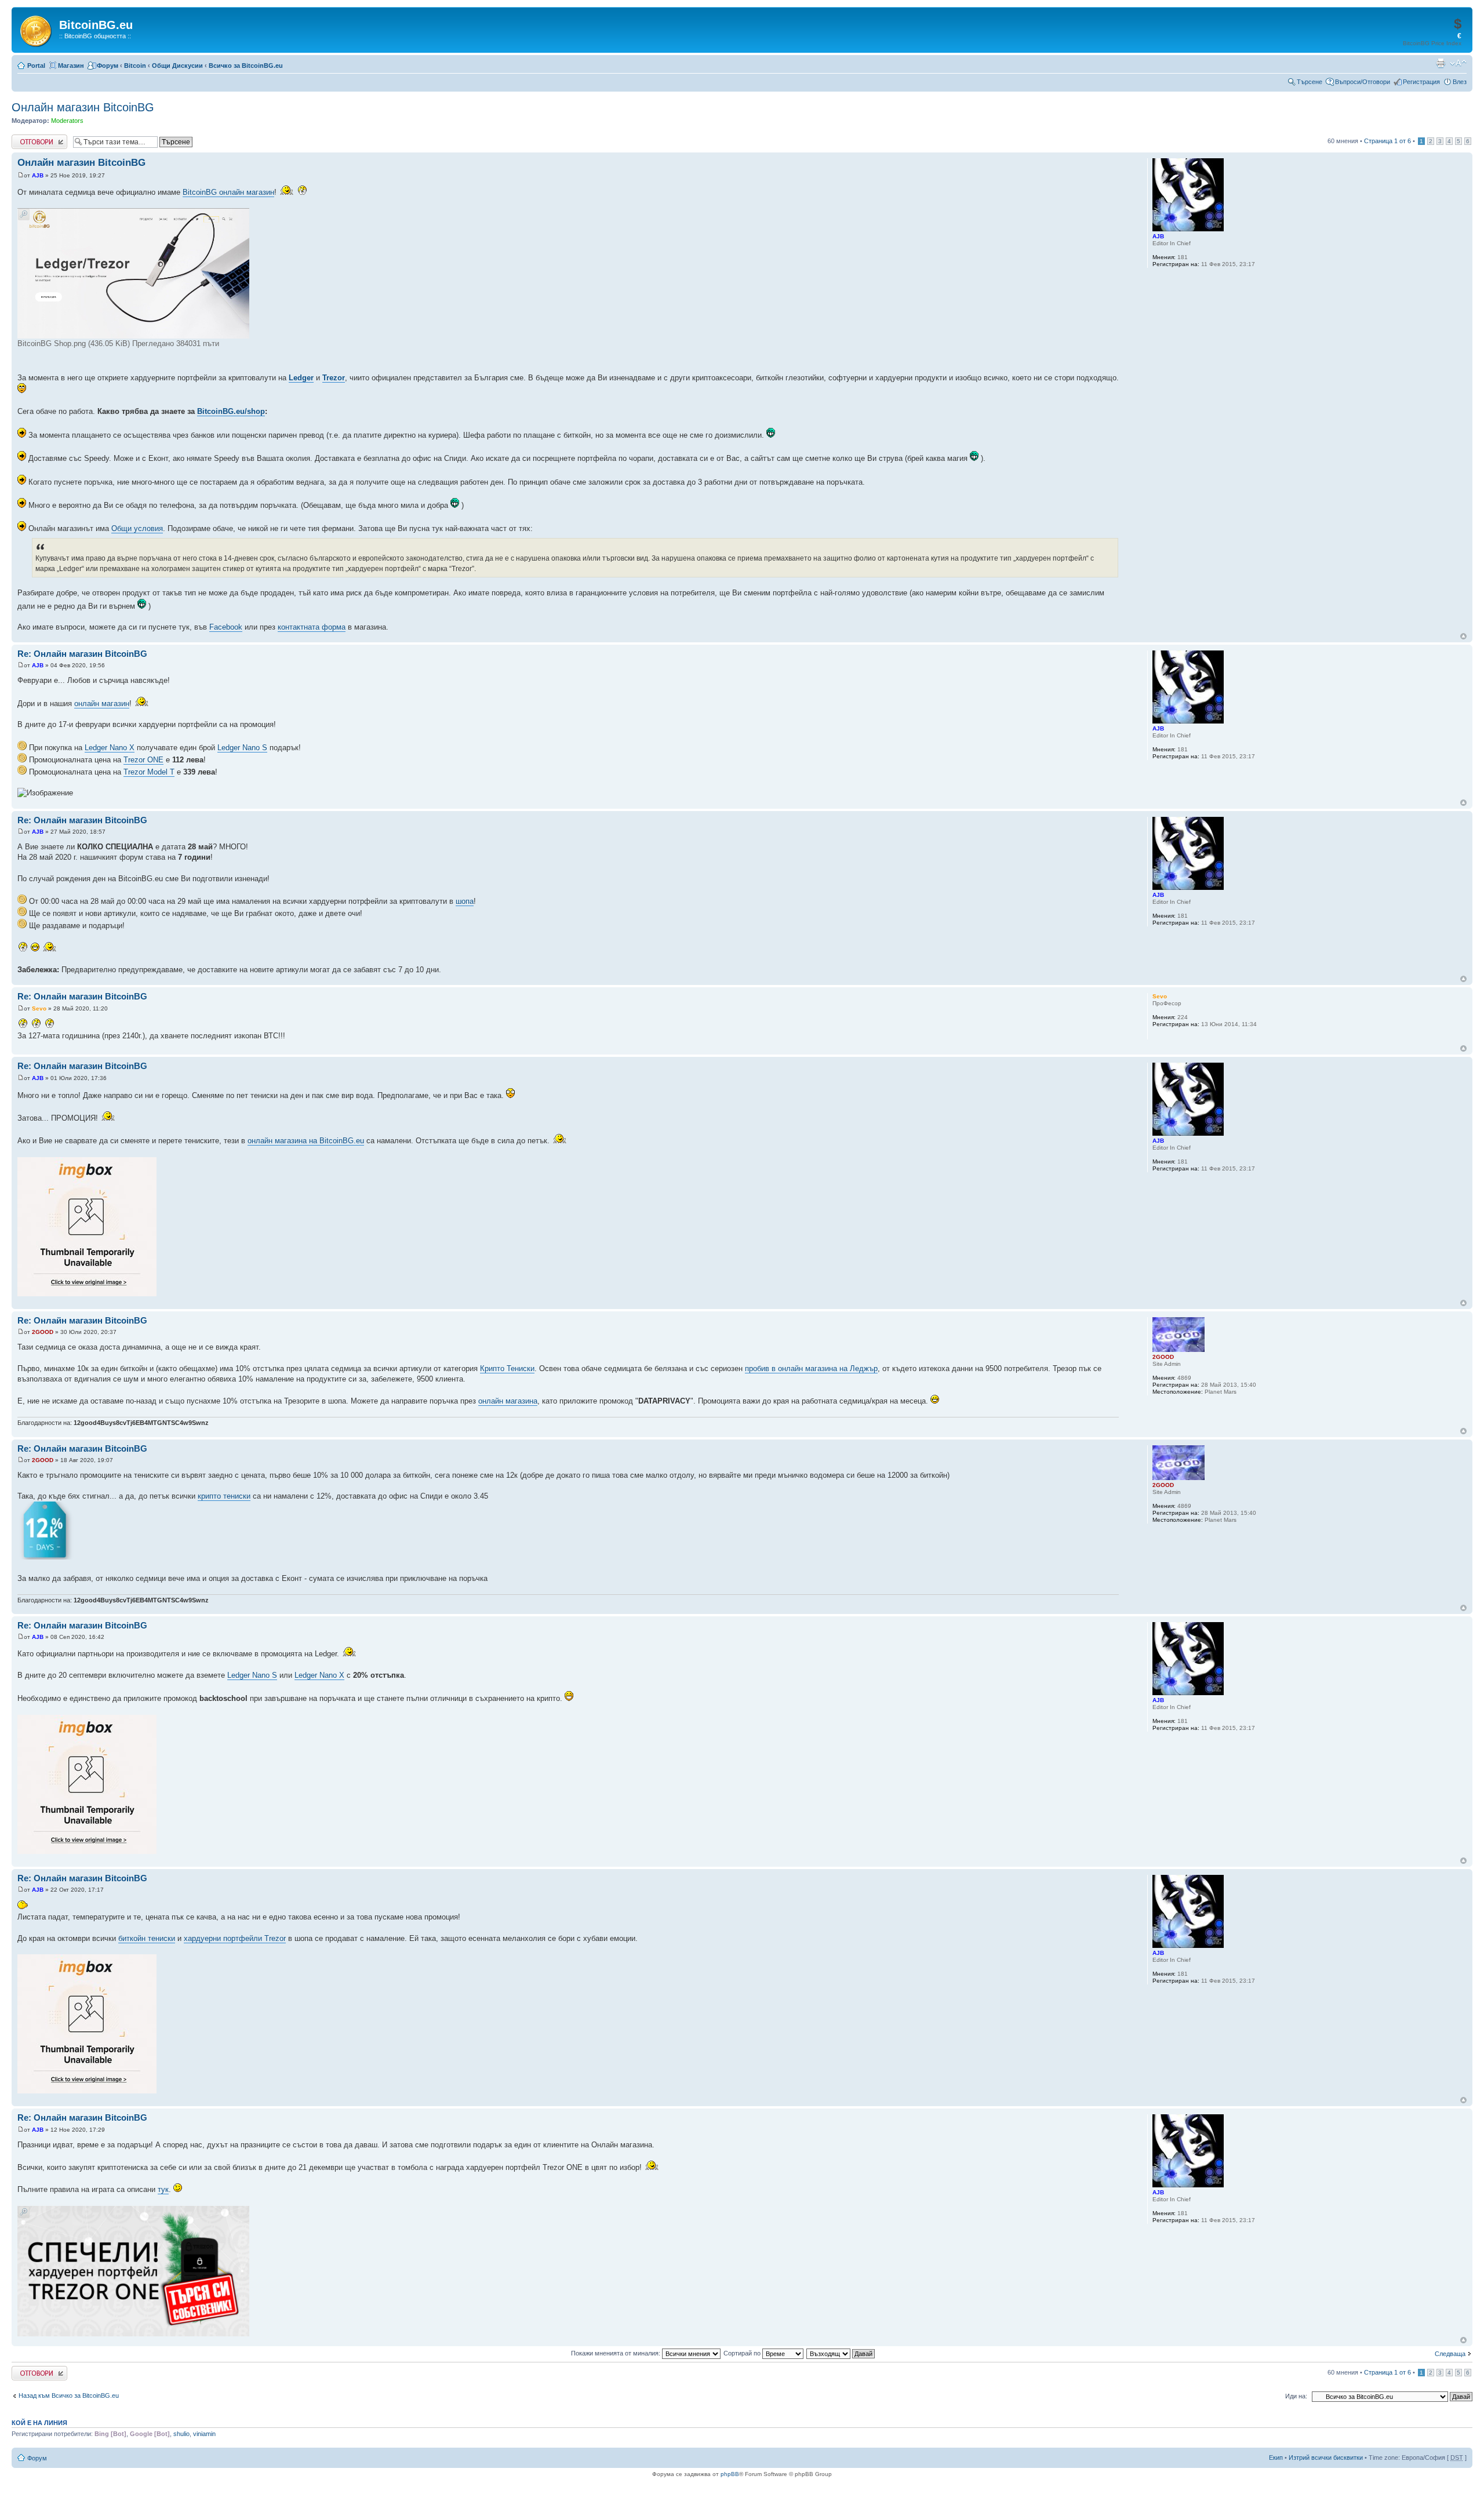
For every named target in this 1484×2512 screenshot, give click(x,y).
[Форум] (37, 29)
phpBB (730, 2474)
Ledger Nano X (110, 748)
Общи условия (137, 528)
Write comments (34, 138)
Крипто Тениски (507, 1368)
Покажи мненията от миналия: (616, 2353)
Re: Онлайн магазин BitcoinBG (82, 654)
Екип (1276, 2458)
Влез (1460, 82)
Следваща (1450, 2354)
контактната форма (312, 627)
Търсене (1310, 82)
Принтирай (1441, 63)
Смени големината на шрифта (1458, 63)
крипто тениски (224, 1496)
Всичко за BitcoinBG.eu (246, 66)
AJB (38, 175)
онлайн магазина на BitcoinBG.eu (306, 1141)
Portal (36, 66)
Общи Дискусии (177, 66)
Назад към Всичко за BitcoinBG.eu (69, 2395)
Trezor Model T (149, 772)
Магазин (71, 66)
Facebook (226, 627)
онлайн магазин (102, 704)
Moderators (67, 121)
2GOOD (43, 1332)
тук (163, 2189)
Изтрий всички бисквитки (1326, 2458)
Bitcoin (135, 66)
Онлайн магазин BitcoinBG (83, 107)
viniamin (204, 2434)
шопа (465, 901)
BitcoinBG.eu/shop (231, 411)
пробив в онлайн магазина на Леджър (811, 1368)
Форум (108, 66)
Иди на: (1296, 2396)
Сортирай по (743, 2353)
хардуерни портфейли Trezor (235, 1938)
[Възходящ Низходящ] (841, 2353)
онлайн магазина (508, 1401)
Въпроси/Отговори (1363, 82)
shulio (181, 2434)
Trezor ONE (143, 760)
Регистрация (1421, 82)
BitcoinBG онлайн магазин (228, 192)
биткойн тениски (147, 1938)
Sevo (39, 1008)
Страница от (1387, 141)
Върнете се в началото (1463, 636)
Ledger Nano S (242, 748)
